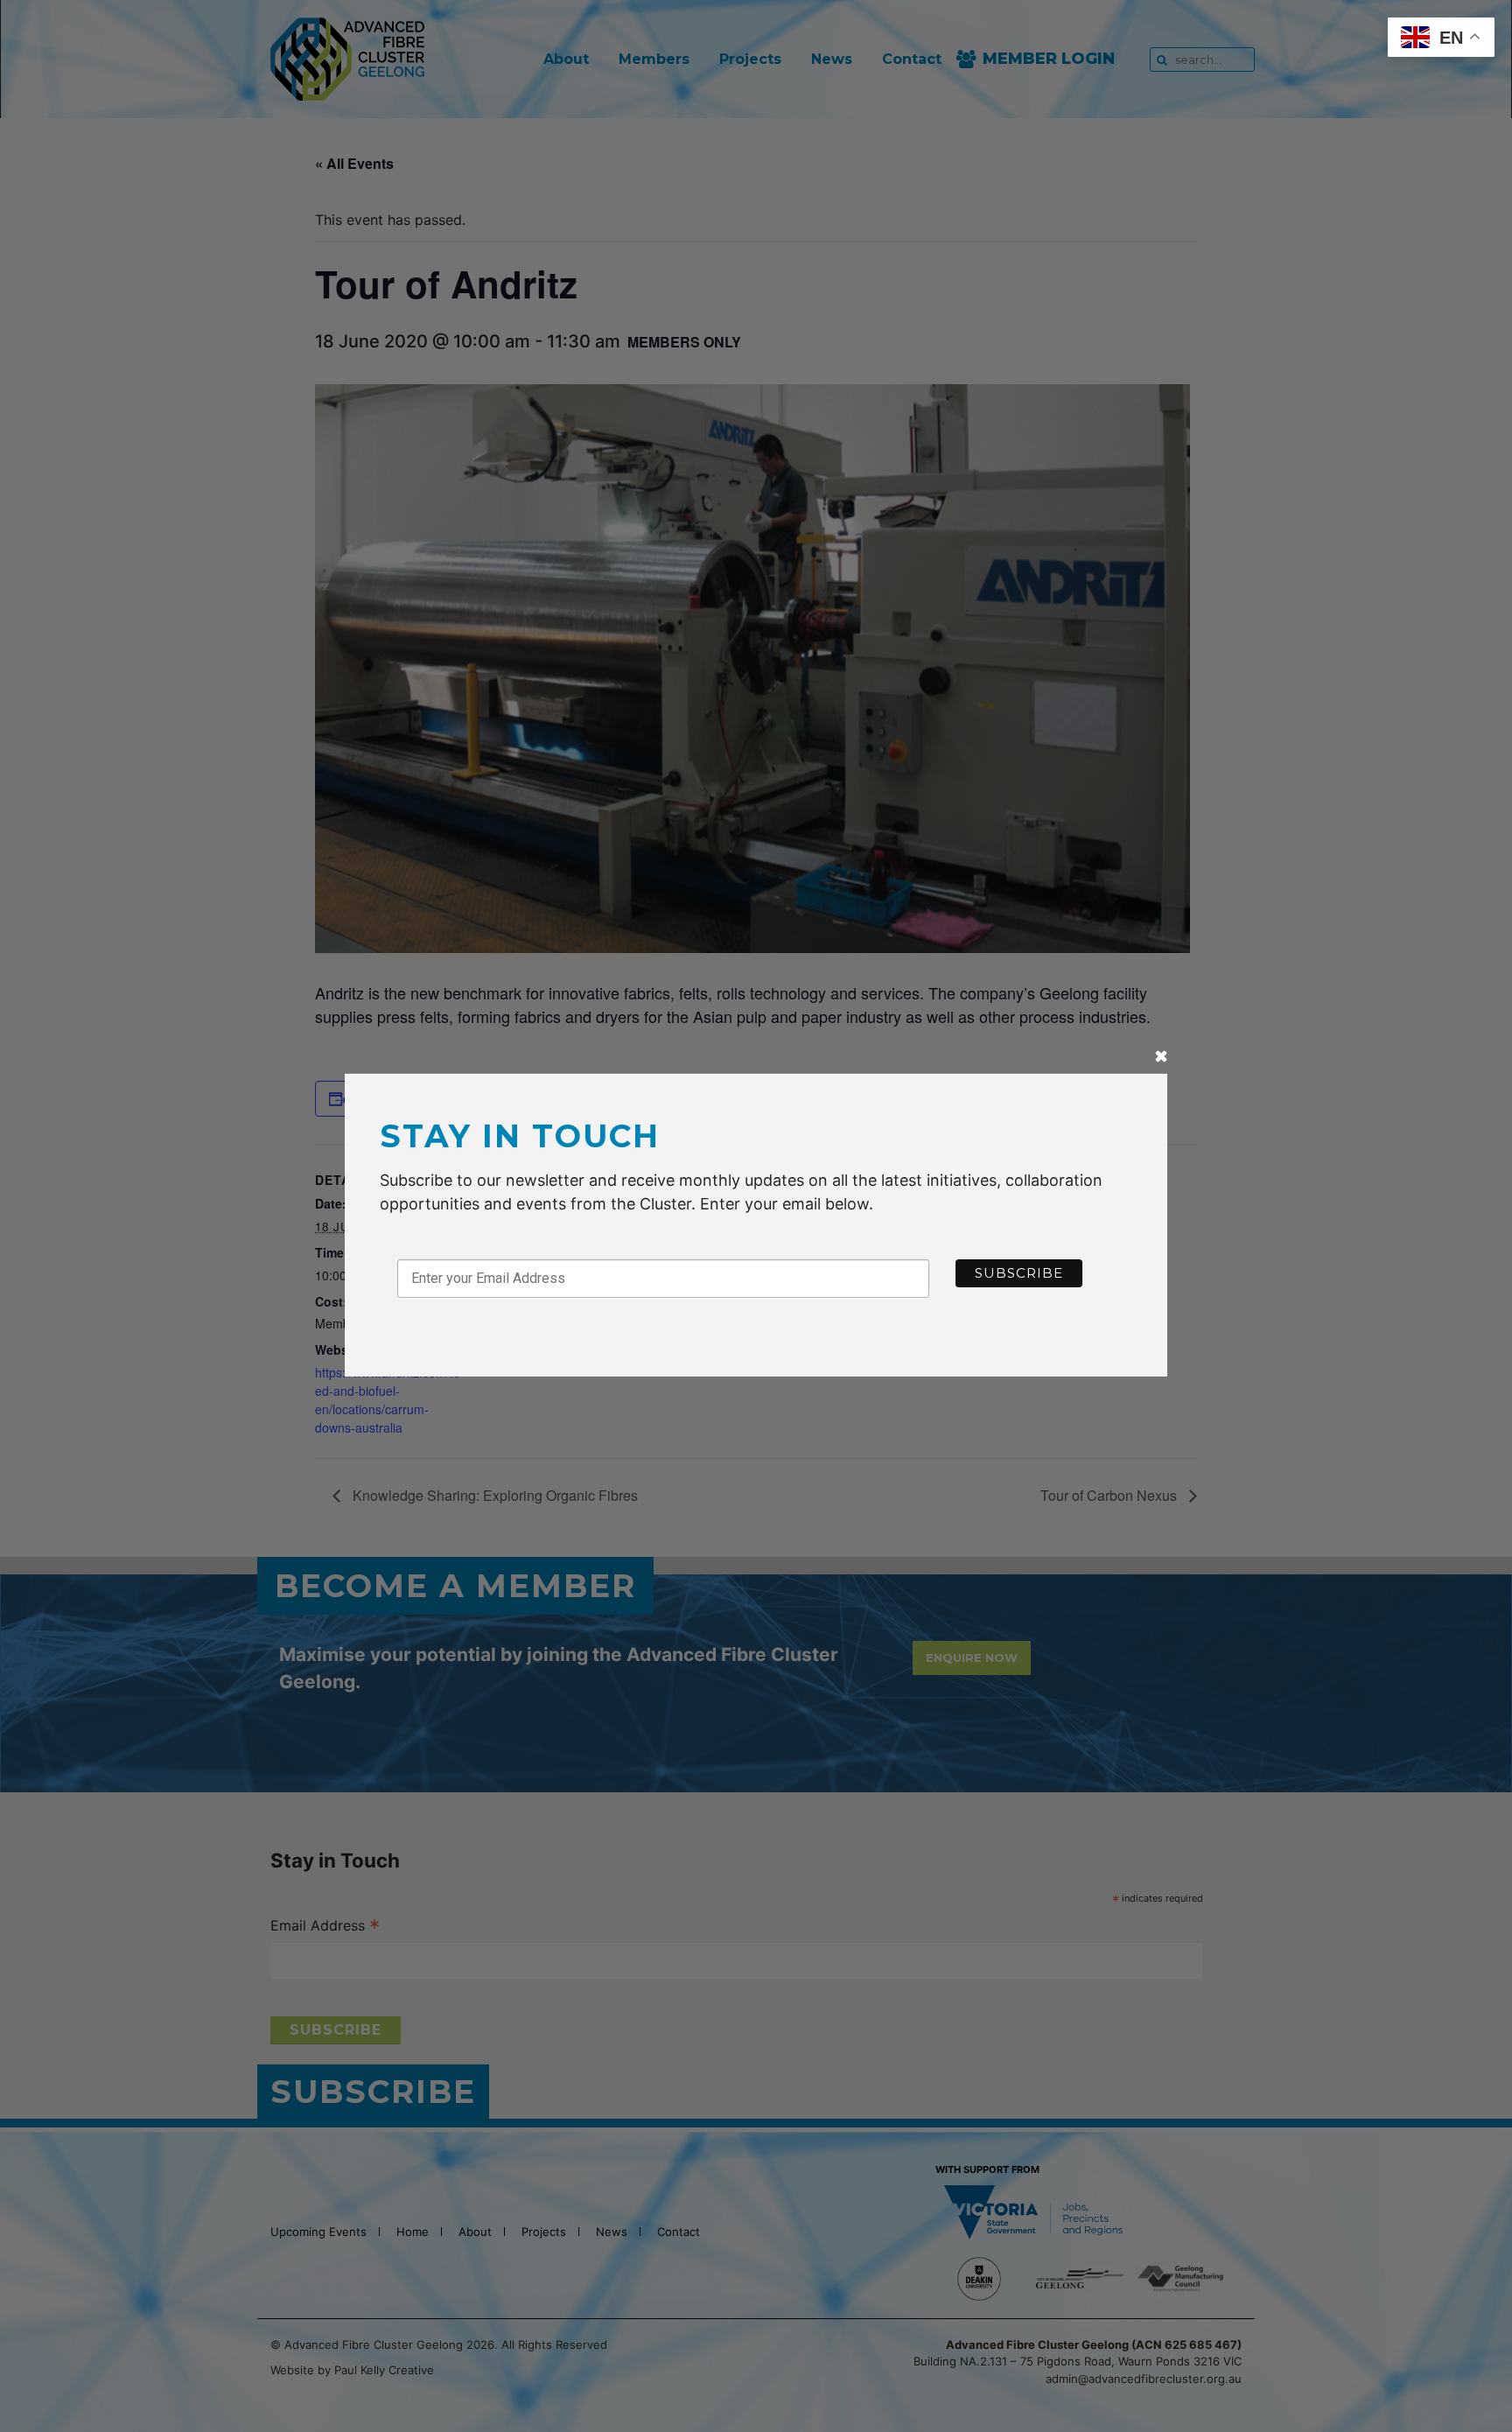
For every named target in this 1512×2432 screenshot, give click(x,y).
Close (1161, 1058)
